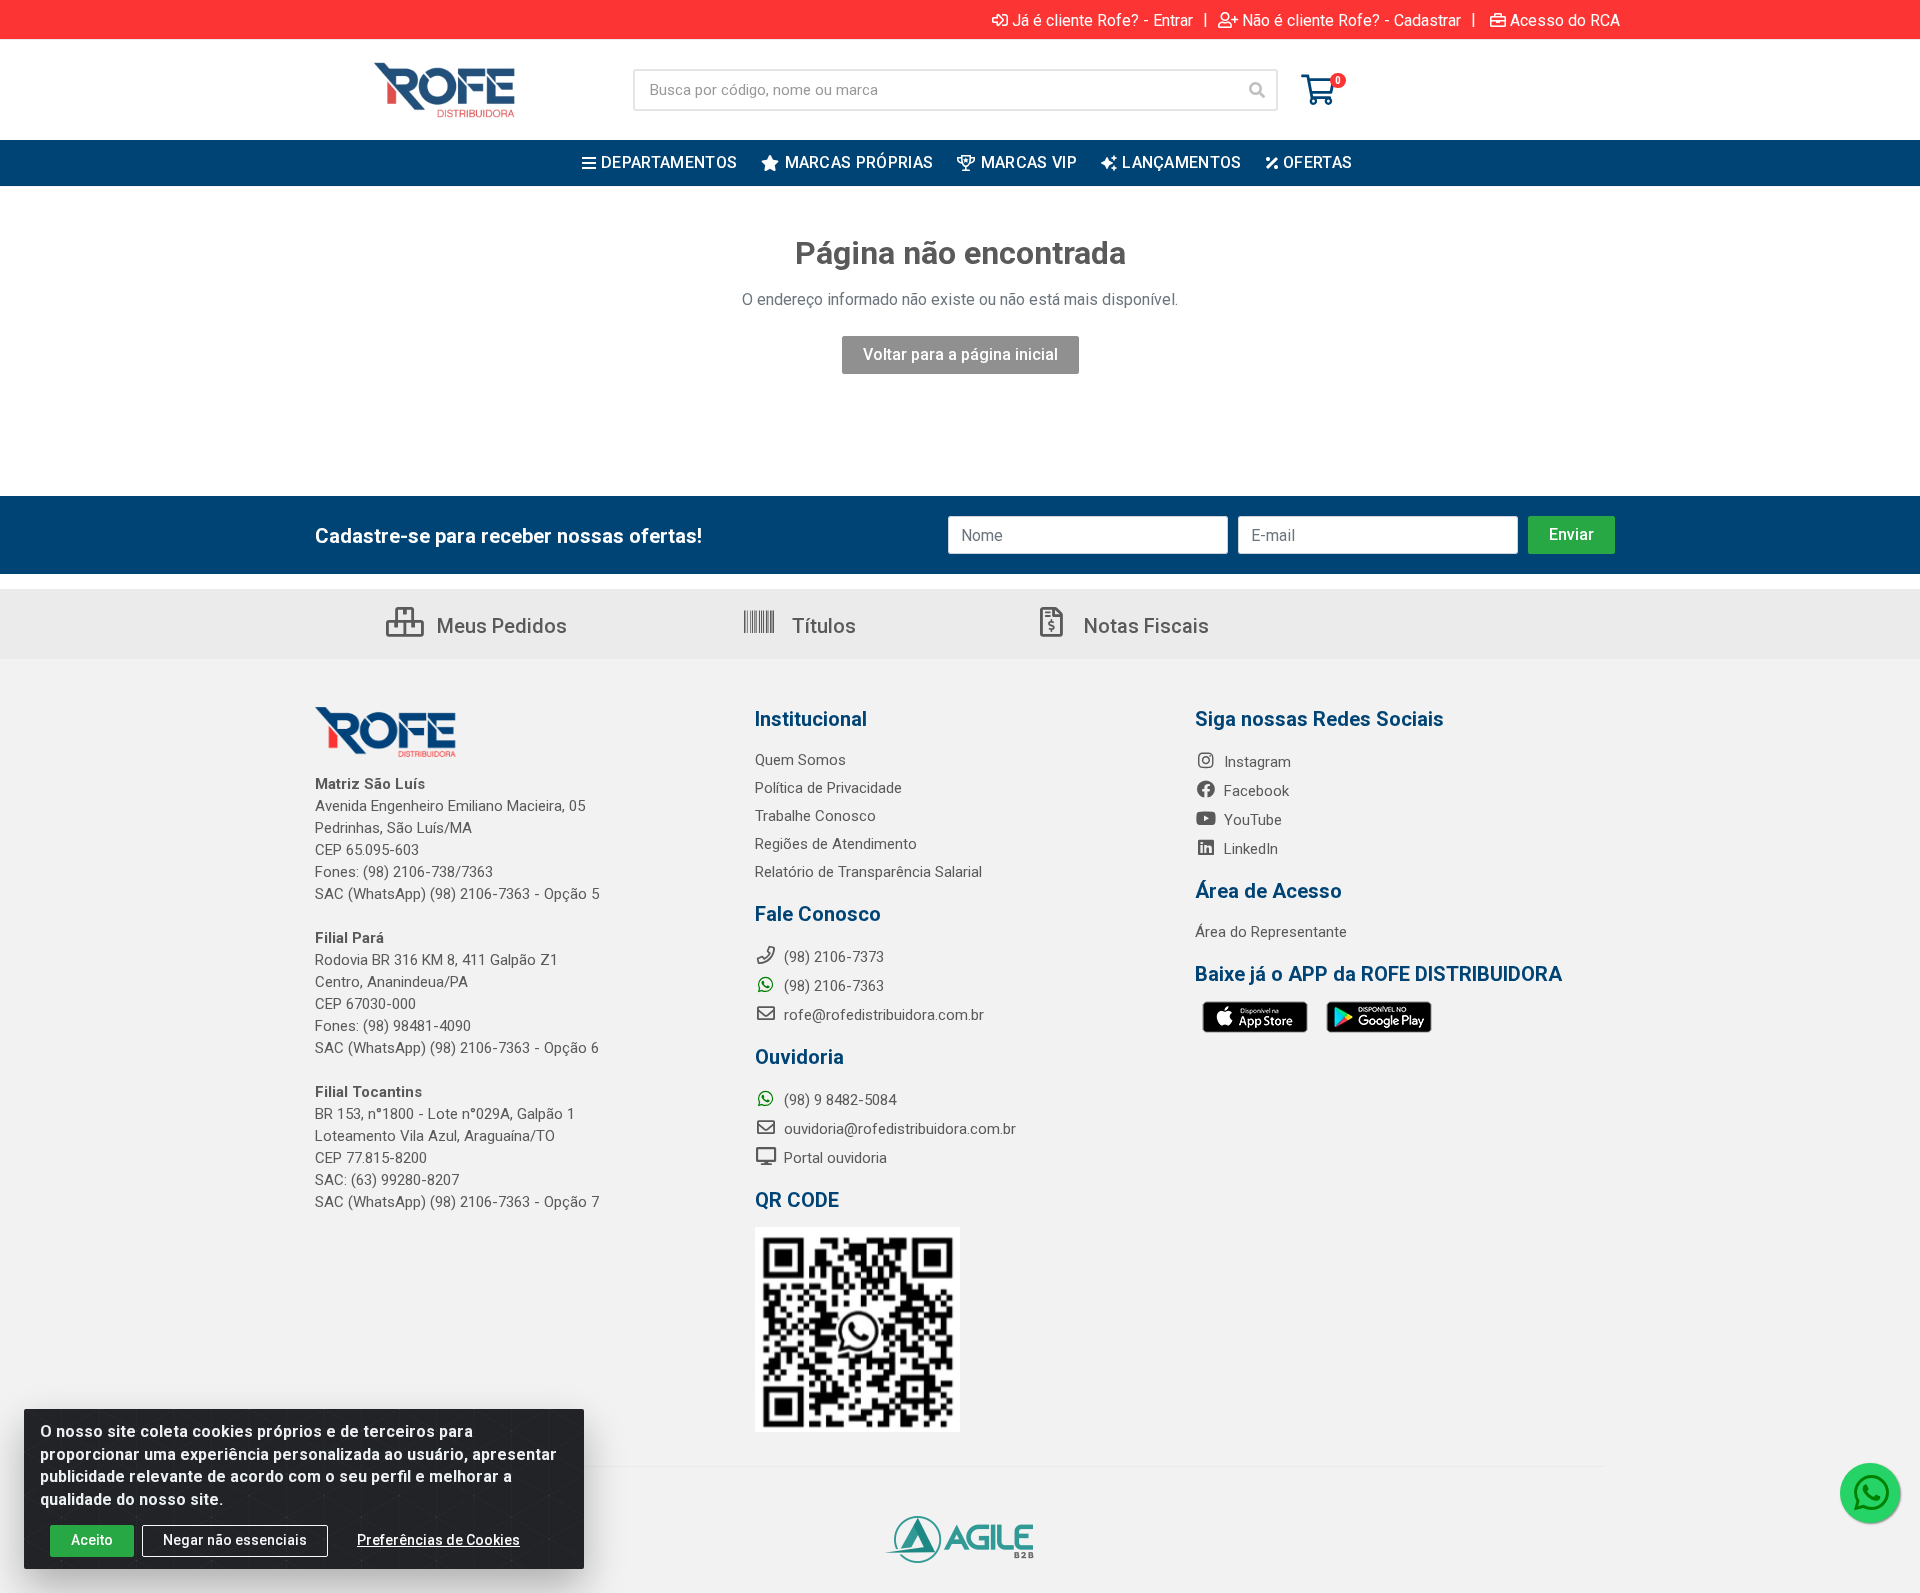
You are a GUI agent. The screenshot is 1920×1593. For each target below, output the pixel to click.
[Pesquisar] (1257, 90)
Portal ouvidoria (833, 1158)
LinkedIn (1249, 849)
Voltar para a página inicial (960, 354)
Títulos (821, 626)
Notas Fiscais (1144, 626)
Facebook (1254, 791)
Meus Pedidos (499, 626)
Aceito (92, 1540)
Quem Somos (800, 760)
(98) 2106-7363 (832, 986)
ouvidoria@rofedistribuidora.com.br (898, 1129)
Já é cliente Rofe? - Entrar (1102, 20)
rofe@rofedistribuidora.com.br (882, 1015)
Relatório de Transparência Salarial (868, 872)
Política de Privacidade (828, 788)
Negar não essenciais (235, 1540)
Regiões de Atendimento (836, 844)
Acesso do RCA (1565, 20)
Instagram (1255, 762)
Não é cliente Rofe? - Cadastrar (1351, 20)
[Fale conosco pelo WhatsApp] (1870, 1493)
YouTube (1251, 820)
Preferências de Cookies (438, 1540)
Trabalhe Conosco (815, 816)
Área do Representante (1271, 932)
